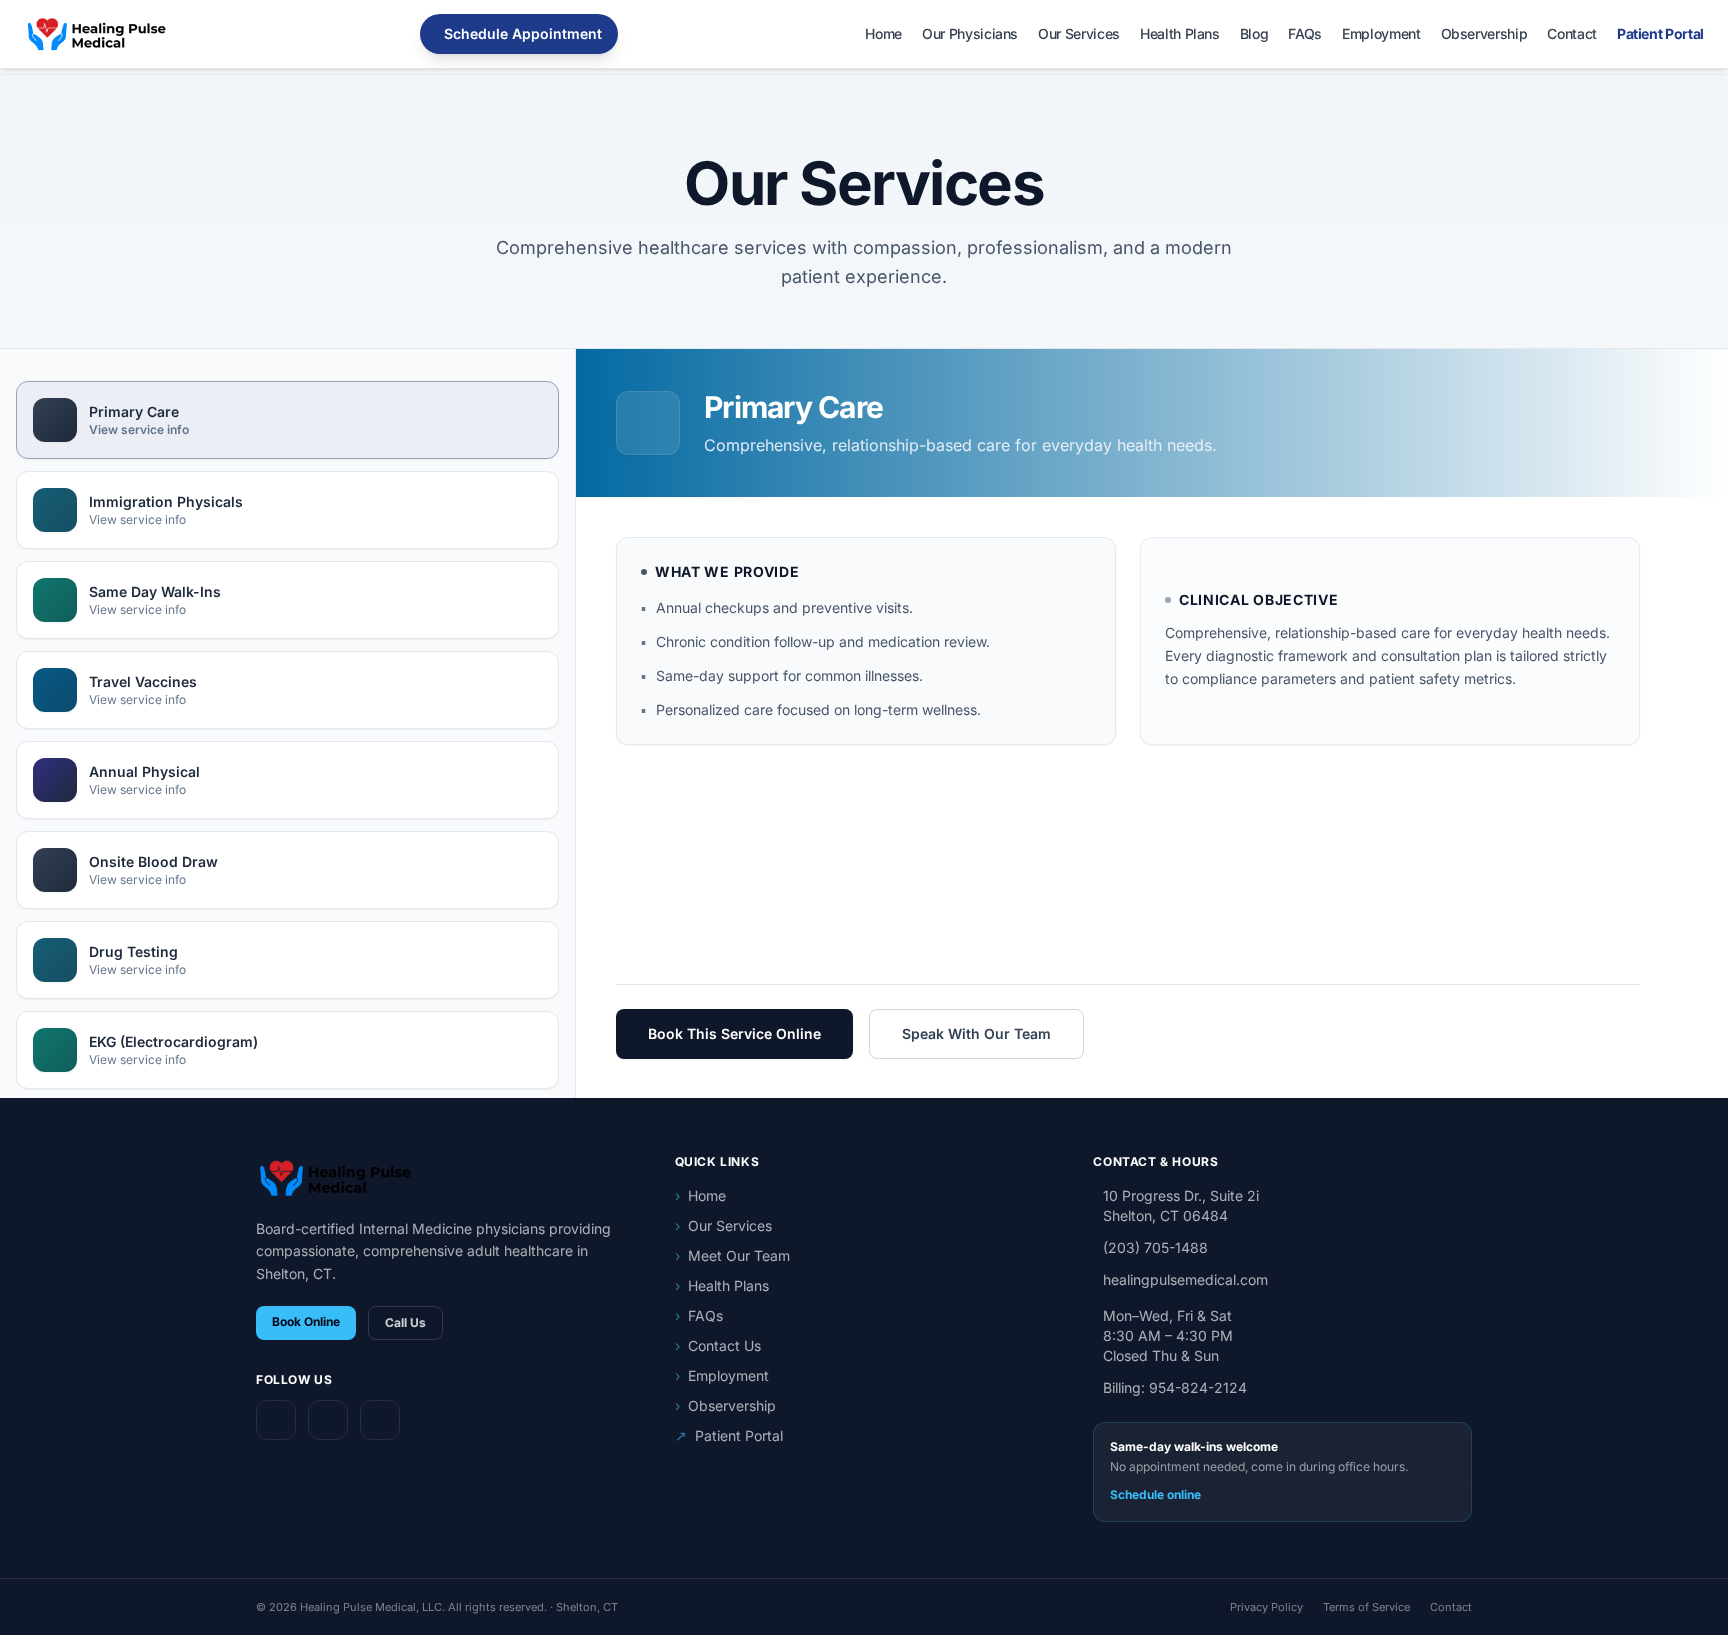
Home (883, 33)
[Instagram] (328, 1420)
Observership (1484, 33)
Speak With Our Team (976, 1033)
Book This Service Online (734, 1033)
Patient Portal (1660, 33)
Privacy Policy (1266, 1607)
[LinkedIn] (380, 1420)
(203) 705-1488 (1155, 1247)
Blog (1254, 33)
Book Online (306, 1321)
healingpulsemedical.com (1185, 1279)
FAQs (1305, 33)
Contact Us (718, 1345)
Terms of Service (1366, 1607)
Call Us (405, 1322)
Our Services (1079, 33)
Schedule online (1155, 1494)
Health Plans (1180, 33)
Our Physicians (970, 33)
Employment (1381, 33)
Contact (1572, 33)
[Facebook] (276, 1420)
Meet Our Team (732, 1255)
